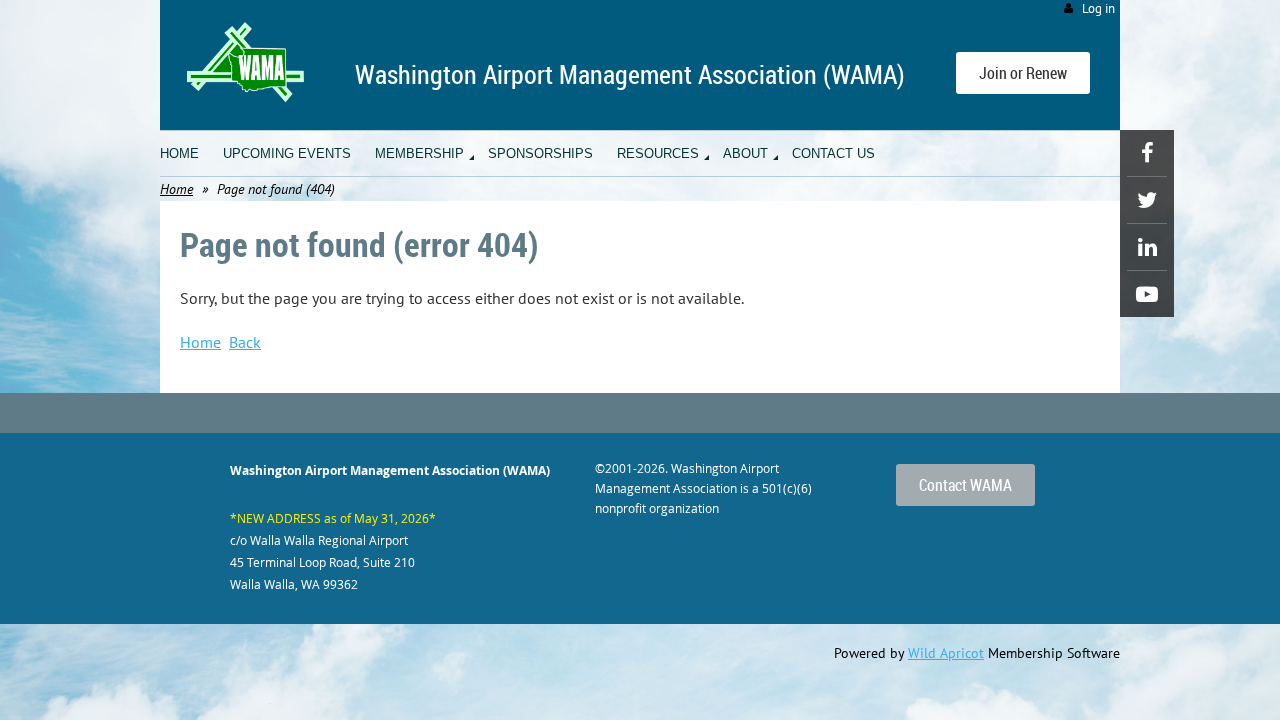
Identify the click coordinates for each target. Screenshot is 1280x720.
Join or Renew (1023, 73)
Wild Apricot (946, 653)
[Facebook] (1147, 153)
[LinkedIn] (1147, 247)
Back (245, 342)
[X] (1147, 200)
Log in (1098, 8)
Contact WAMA (965, 485)
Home (176, 189)
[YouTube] (1147, 294)
